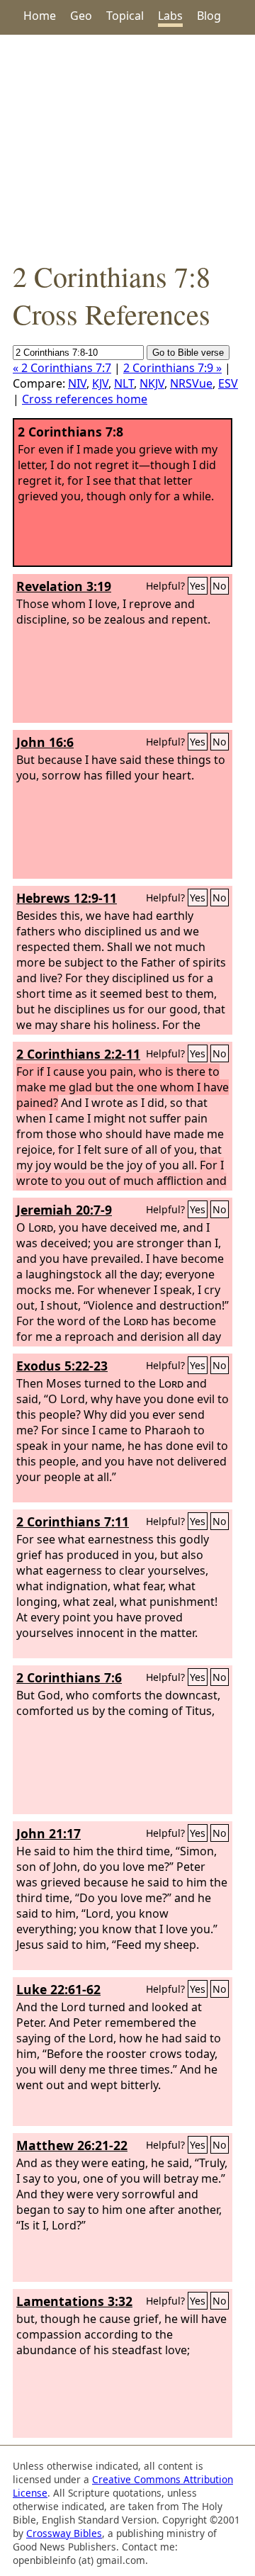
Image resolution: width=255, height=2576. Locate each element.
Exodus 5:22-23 (62, 1366)
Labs (170, 16)
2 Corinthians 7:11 (73, 1522)
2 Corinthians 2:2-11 (78, 1054)
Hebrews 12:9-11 (67, 898)
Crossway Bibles (64, 2533)
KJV (100, 383)
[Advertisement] (127, 146)
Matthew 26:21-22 (72, 2145)
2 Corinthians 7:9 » (172, 368)
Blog (209, 16)
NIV (77, 383)
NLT (124, 383)
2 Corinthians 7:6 (69, 1677)
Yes (198, 586)
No (220, 586)
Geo (81, 16)
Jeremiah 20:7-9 (64, 1210)
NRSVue (191, 383)
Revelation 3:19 (64, 586)
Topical (125, 16)
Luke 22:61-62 (58, 1989)
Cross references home (85, 399)
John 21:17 (49, 1833)
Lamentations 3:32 (74, 2301)
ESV (228, 383)
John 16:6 (45, 742)
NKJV (152, 383)
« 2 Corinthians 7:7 (62, 368)
